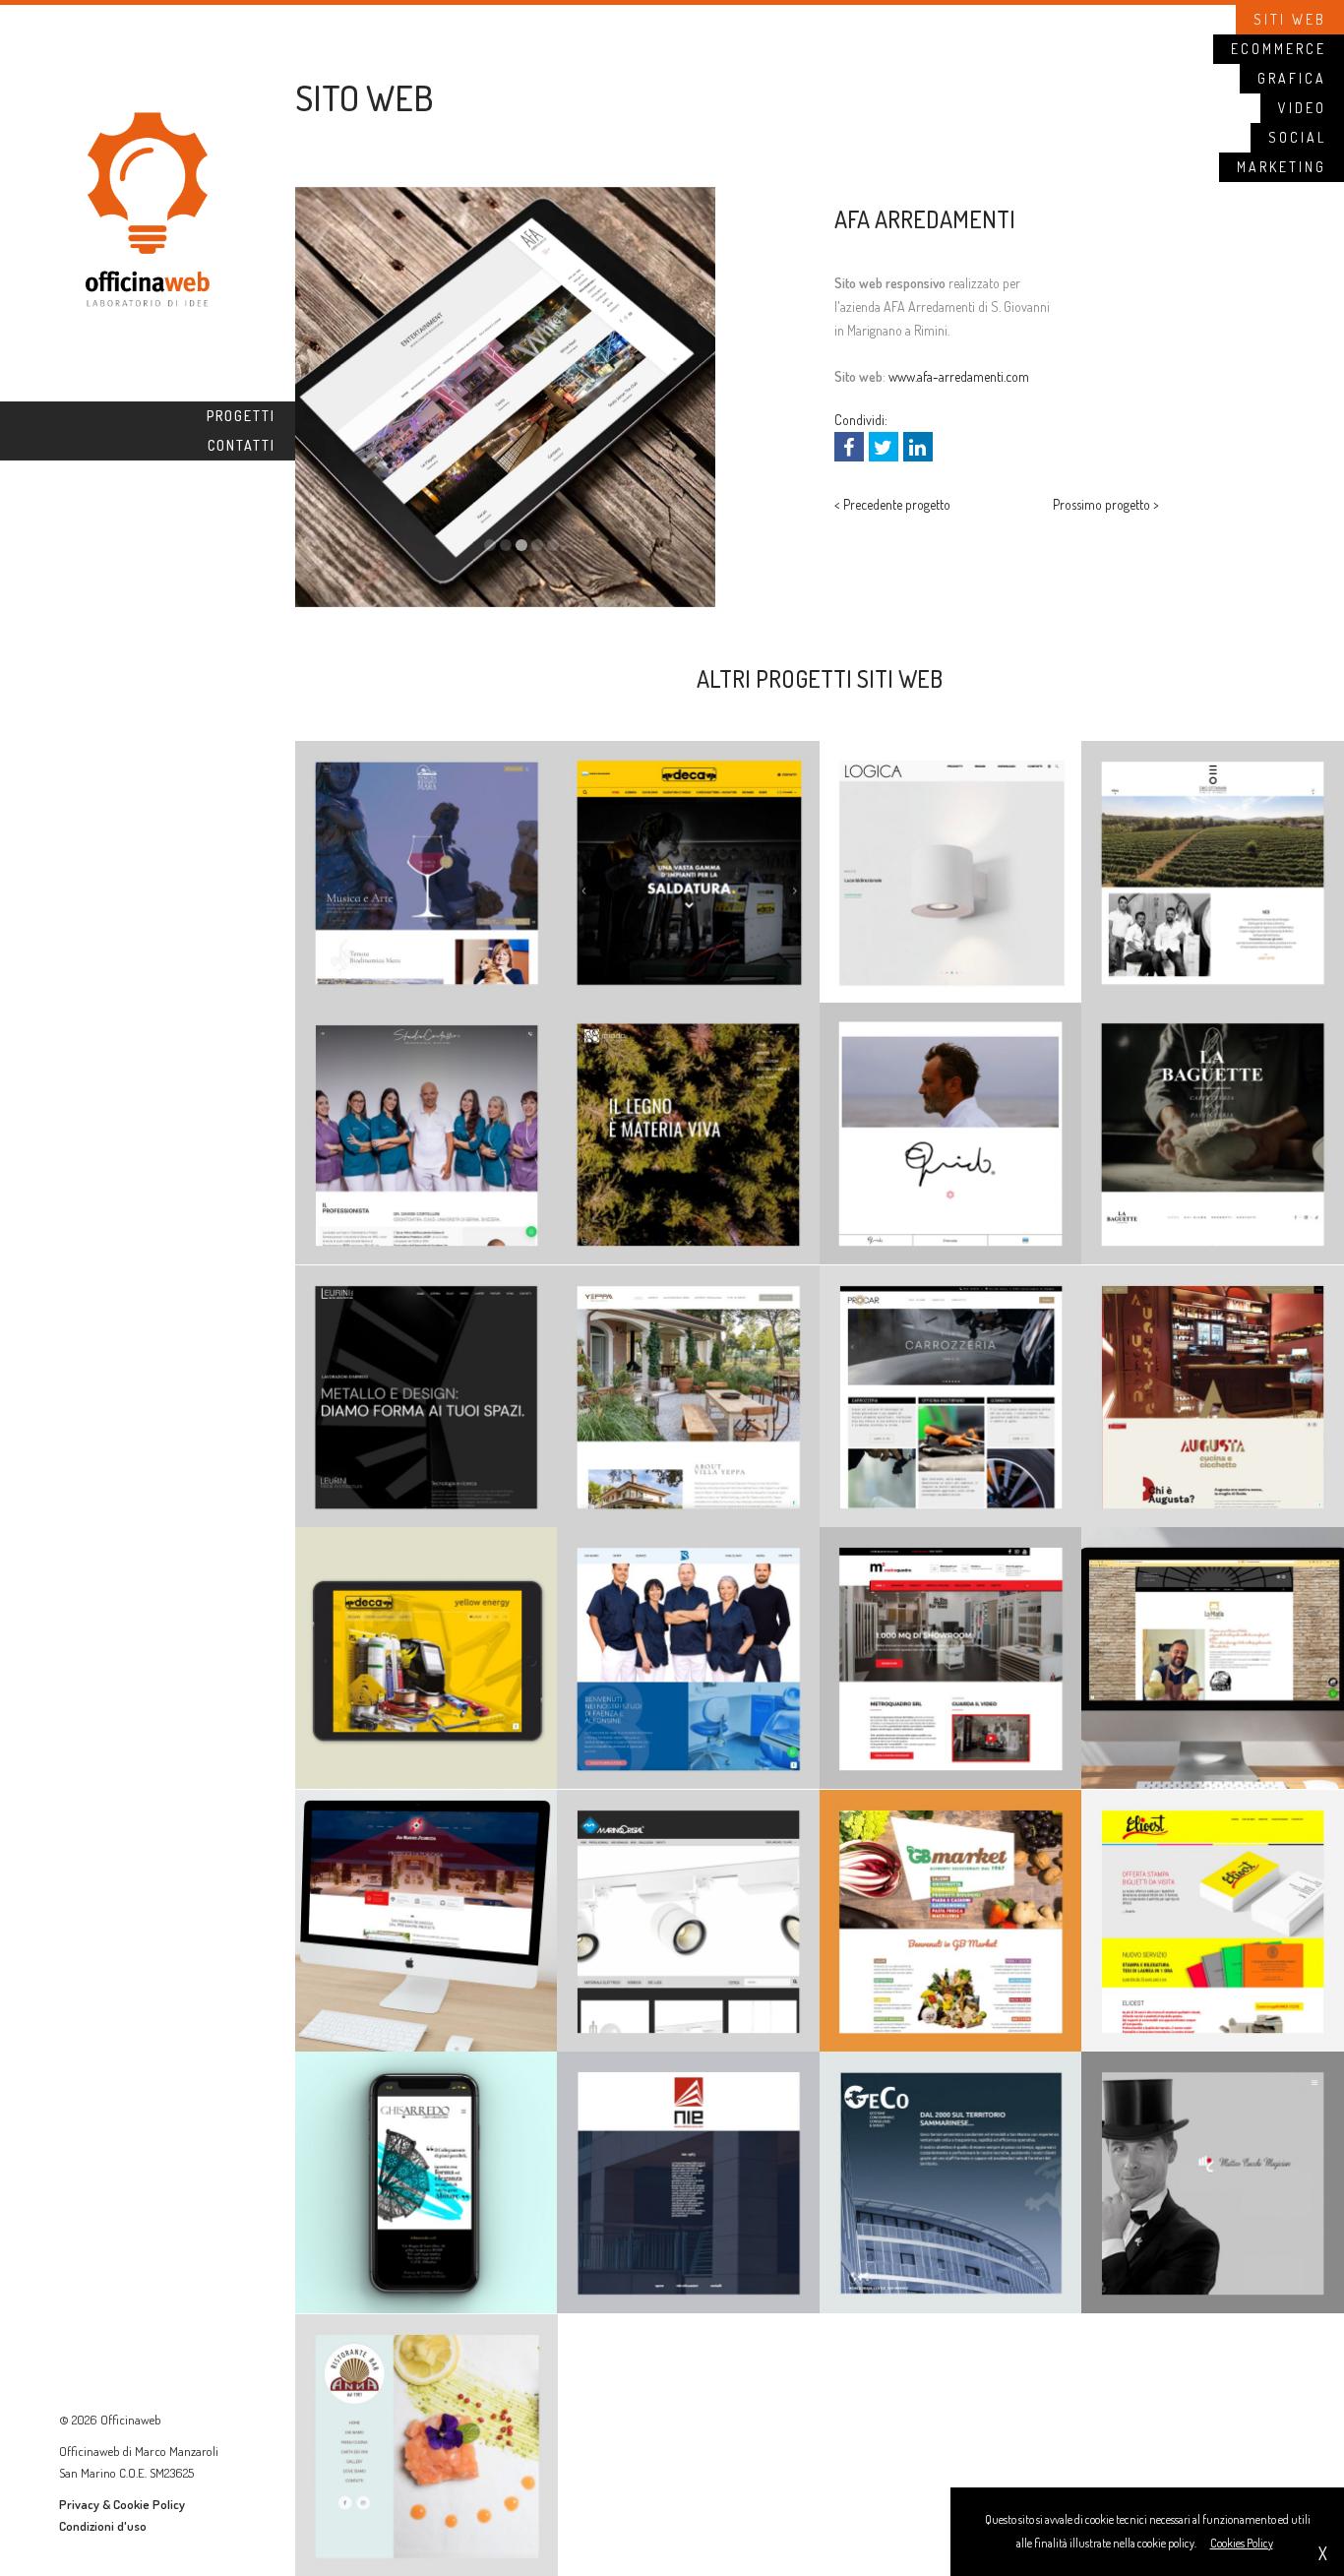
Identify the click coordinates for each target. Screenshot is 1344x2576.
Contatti (242, 445)
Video (1302, 108)
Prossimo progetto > (1106, 504)
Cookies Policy (1242, 2543)
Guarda (427, 751)
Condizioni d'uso (103, 2526)
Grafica (1292, 78)
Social (1297, 137)
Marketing (1282, 167)
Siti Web (1290, 19)
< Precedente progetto (892, 504)
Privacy (79, 2504)
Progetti (241, 416)
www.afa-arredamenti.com (959, 376)
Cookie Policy (149, 2504)
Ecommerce (1279, 49)
